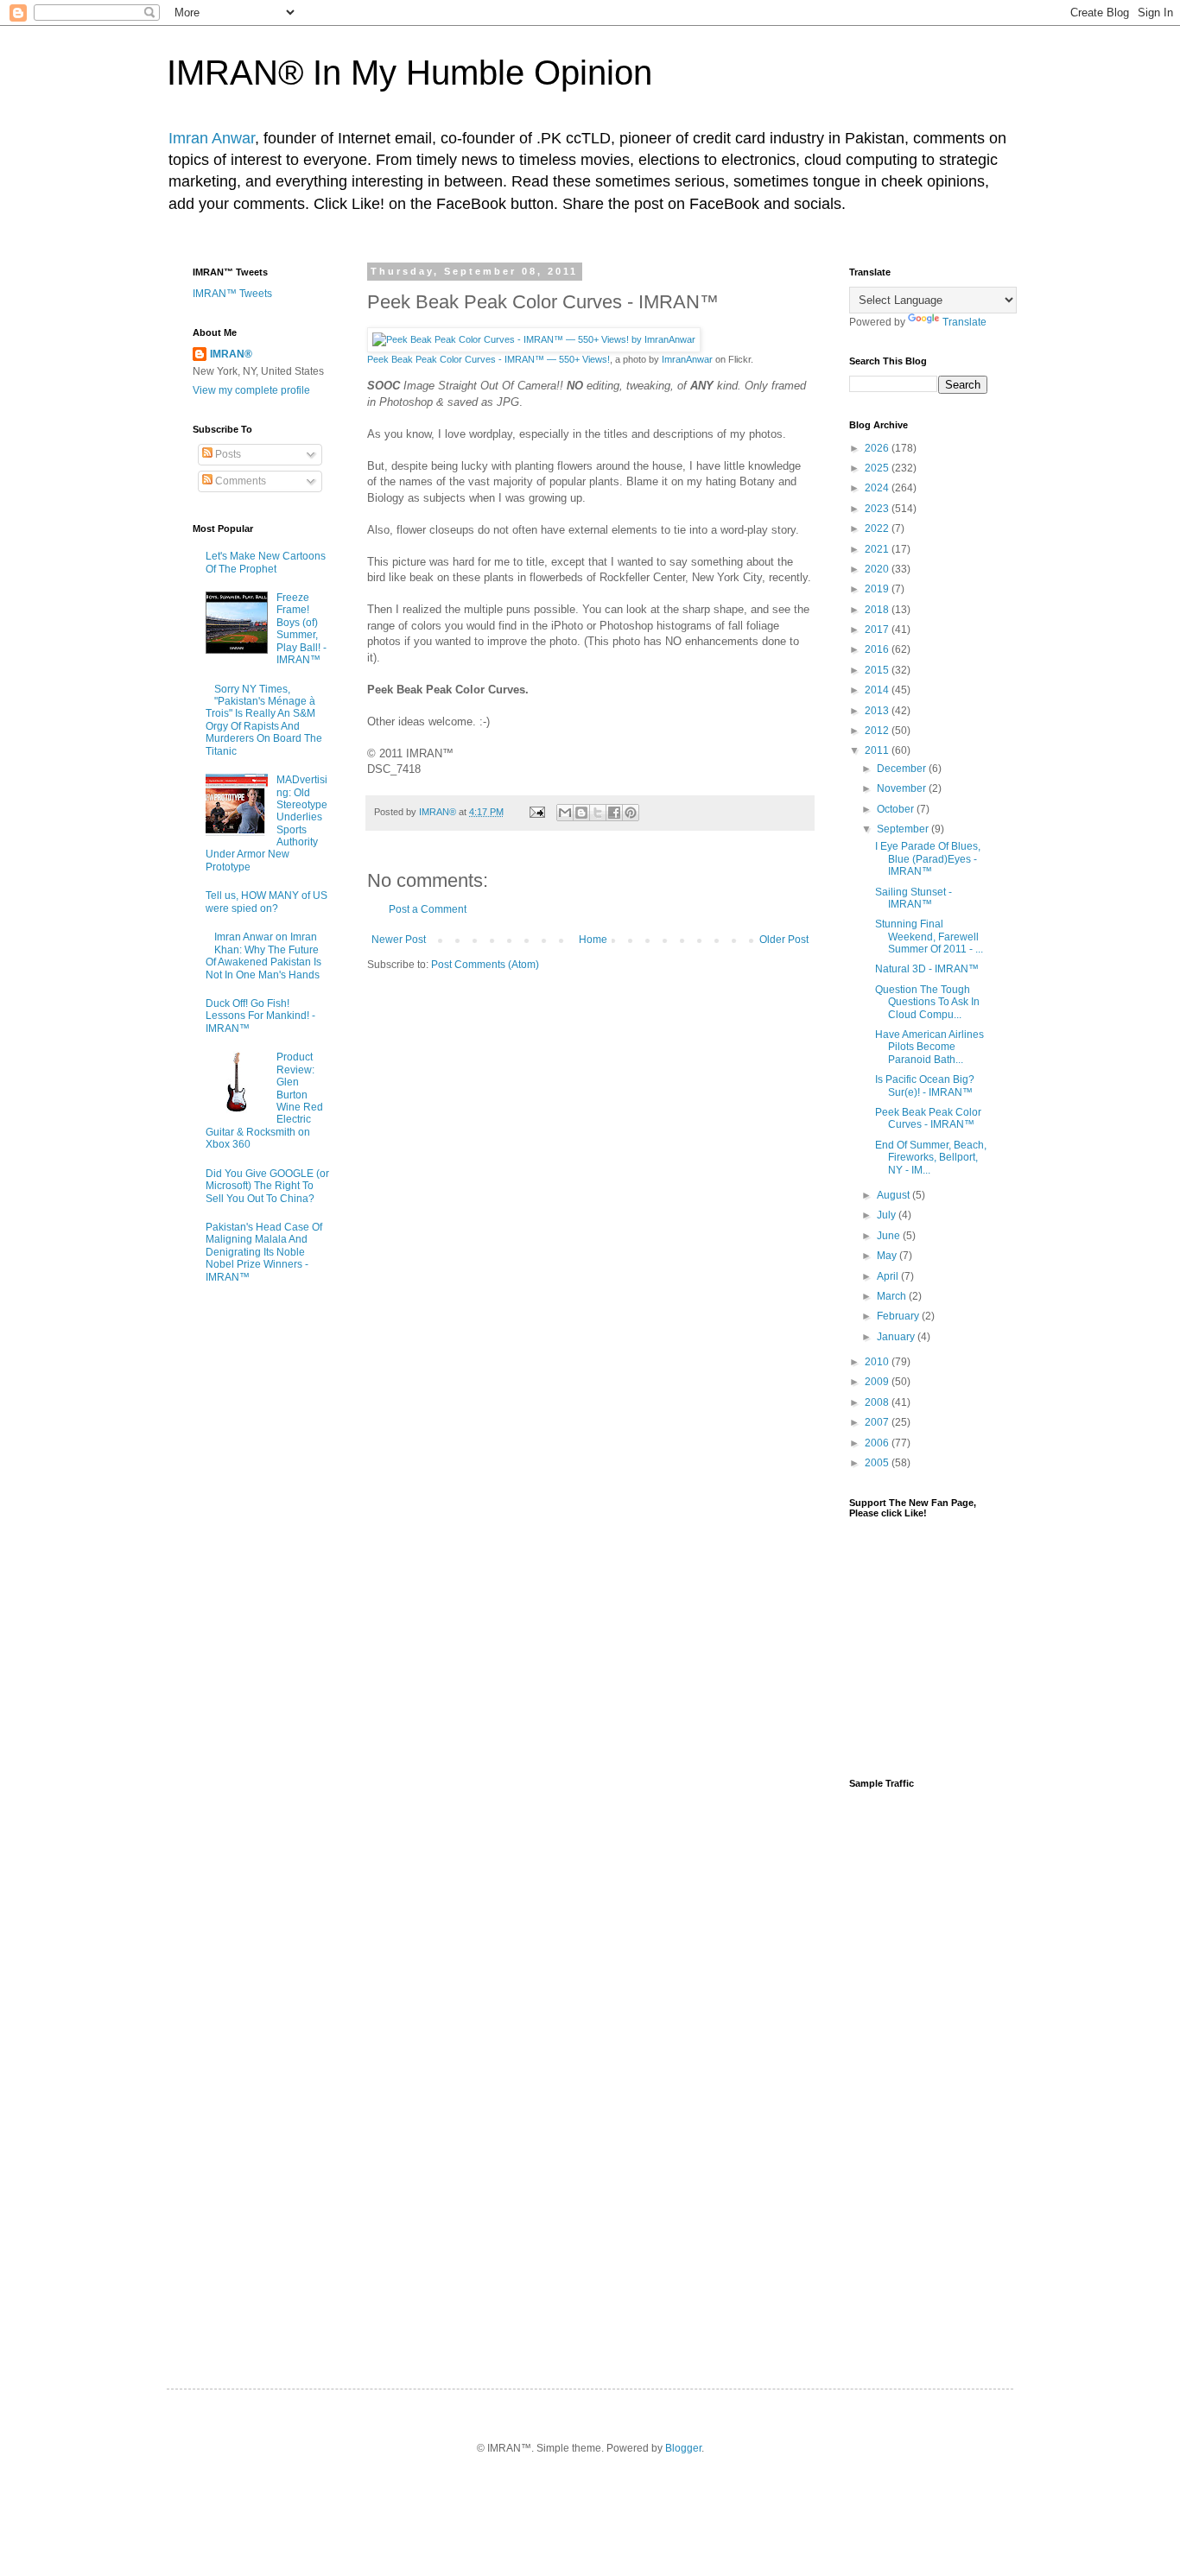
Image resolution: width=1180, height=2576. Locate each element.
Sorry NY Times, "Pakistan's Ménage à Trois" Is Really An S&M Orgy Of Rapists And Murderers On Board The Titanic (264, 720)
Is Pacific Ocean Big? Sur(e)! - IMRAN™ (925, 1085)
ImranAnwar (687, 359)
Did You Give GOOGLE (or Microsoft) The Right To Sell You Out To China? (267, 1186)
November (903, 788)
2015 (878, 670)
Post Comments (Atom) (485, 965)
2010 (878, 1362)
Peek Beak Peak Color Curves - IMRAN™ (928, 1118)
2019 (878, 589)
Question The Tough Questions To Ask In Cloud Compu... (927, 1002)
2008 (878, 1402)
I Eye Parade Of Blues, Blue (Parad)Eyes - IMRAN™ (928, 859)
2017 (878, 630)
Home (593, 940)
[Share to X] (598, 813)
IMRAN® (231, 354)
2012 (878, 731)
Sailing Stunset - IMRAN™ (914, 898)
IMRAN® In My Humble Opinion (409, 73)
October (897, 809)
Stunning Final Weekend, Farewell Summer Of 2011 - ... (929, 937)
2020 (878, 569)
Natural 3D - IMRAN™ (927, 969)
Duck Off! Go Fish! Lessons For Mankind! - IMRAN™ (260, 1016)
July (888, 1215)
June (890, 1236)
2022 (878, 528)
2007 (878, 1422)
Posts (227, 454)
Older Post (784, 940)
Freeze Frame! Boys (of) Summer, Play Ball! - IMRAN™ (301, 629)
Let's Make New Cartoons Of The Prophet (266, 562)
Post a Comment (428, 909)
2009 (878, 1382)
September (904, 829)
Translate (964, 322)
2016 (878, 649)
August (895, 1195)
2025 (878, 468)
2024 (878, 488)
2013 (878, 711)
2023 (878, 509)
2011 (878, 750)
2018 (878, 610)
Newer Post (399, 940)
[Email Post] (536, 812)
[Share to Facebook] (614, 813)
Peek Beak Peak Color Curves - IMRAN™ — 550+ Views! (488, 359)
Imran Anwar (212, 138)
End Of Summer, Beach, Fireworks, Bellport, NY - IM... (931, 1158)
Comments (239, 481)
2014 (878, 690)
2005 (878, 1463)
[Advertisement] (918, 2073)
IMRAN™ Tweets (232, 294)
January (897, 1337)
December (903, 769)
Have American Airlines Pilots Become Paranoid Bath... (929, 1047)
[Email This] (565, 813)
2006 (878, 1443)
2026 (878, 448)
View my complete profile (251, 390)
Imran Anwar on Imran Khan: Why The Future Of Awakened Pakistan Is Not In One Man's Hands (263, 956)
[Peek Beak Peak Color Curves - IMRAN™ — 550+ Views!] (534, 339)
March (893, 1296)
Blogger (683, 2448)
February (899, 1316)
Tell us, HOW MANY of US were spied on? (266, 902)
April (889, 1276)
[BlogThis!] (581, 813)
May (888, 1256)
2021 (878, 549)
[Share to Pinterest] (631, 813)
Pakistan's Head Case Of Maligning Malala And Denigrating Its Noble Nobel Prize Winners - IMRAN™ (264, 1252)
